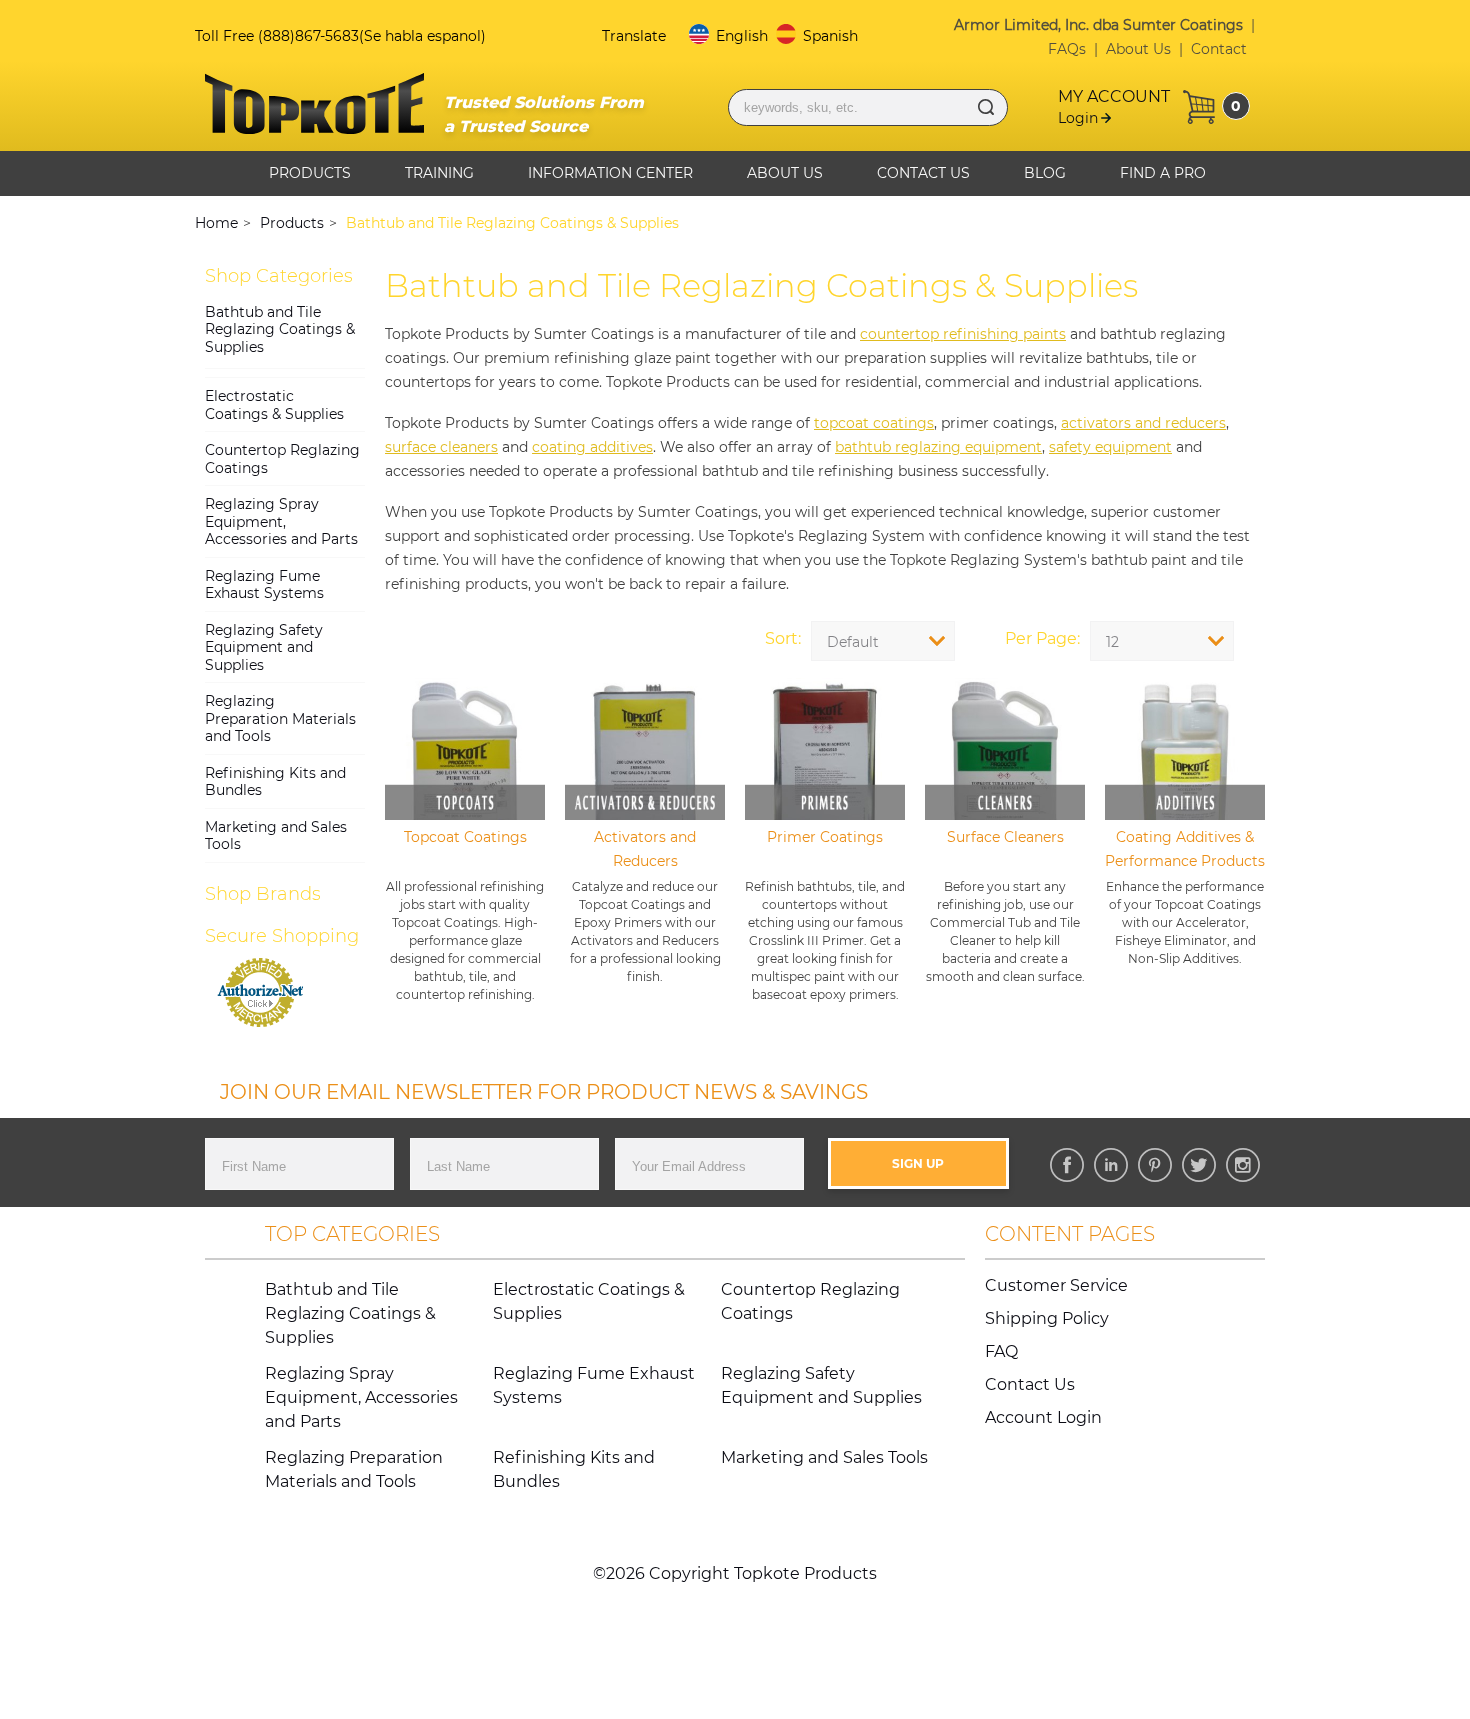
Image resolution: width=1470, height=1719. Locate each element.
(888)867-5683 (308, 36)
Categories (279, 276)
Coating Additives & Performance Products (1185, 849)
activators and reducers (1143, 423)
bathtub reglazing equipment (938, 447)
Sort (781, 638)
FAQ (1001, 1351)
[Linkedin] (1111, 1165)
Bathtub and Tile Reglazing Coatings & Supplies (280, 329)
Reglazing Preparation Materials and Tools (280, 718)
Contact (1219, 49)
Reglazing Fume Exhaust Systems (264, 585)
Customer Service (1056, 1285)
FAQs (1067, 49)
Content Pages (1070, 1234)
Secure (282, 936)
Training (439, 173)
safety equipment (1110, 447)
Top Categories (352, 1234)
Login (1078, 118)
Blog (1045, 173)
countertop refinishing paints (963, 334)
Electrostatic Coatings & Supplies (274, 405)
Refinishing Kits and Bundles (275, 782)
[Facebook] (1067, 1165)
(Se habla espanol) (422, 36)
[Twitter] (1199, 1165)
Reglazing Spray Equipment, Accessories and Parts (281, 521)
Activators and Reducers (645, 849)
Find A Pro (1163, 173)
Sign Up (918, 1163)
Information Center (610, 173)
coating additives (592, 447)
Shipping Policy (1047, 1318)
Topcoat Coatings (465, 837)
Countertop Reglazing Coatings (282, 459)
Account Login (1043, 1417)
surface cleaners (441, 447)
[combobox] (1162, 641)
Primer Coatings (825, 837)
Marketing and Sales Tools (276, 836)
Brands (263, 894)
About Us (1138, 49)
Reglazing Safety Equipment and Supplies (264, 647)
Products (310, 173)
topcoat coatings (874, 423)
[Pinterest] (1155, 1165)
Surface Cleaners (1005, 837)
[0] (1198, 107)
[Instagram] (1243, 1165)
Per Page (1041, 638)
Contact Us (923, 173)
